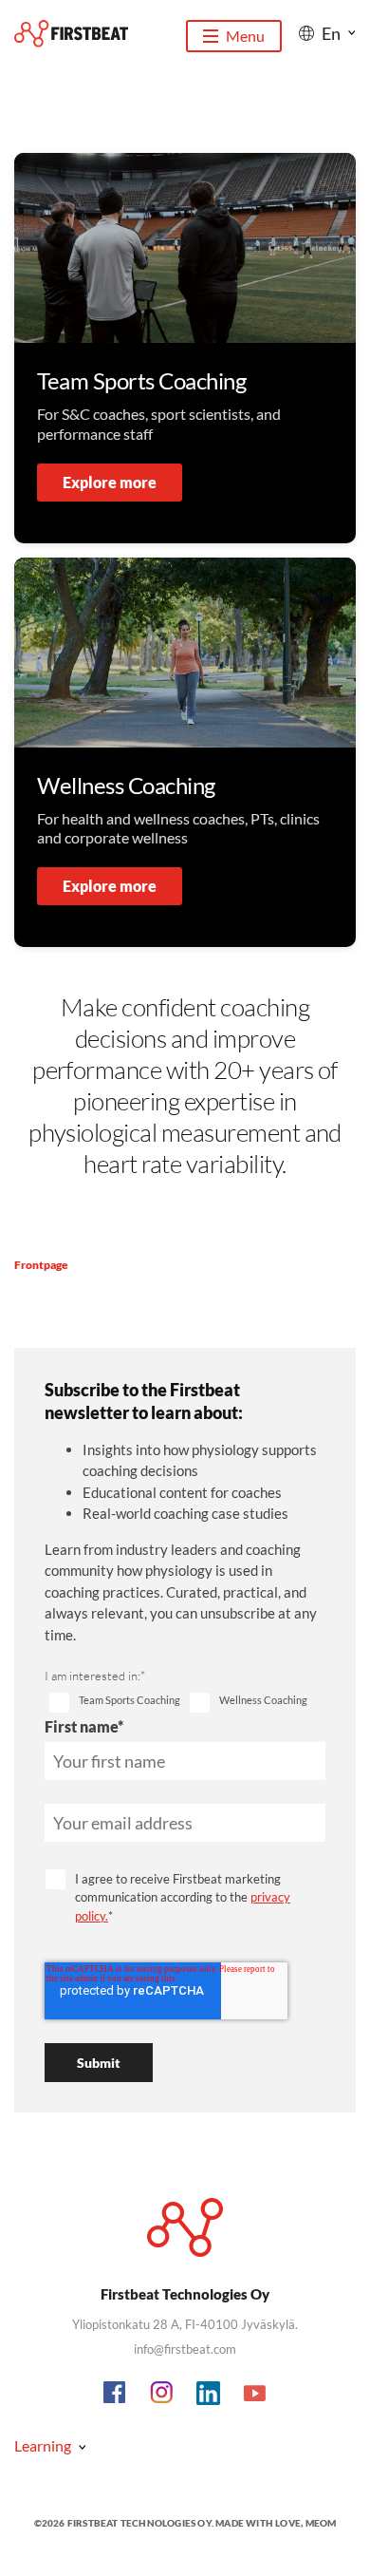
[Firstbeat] (71, 34)
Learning (43, 2445)
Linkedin (209, 2394)
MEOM (321, 2523)
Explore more (110, 482)
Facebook (116, 2394)
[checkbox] (115, 1703)
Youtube (255, 2394)
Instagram (162, 2394)
